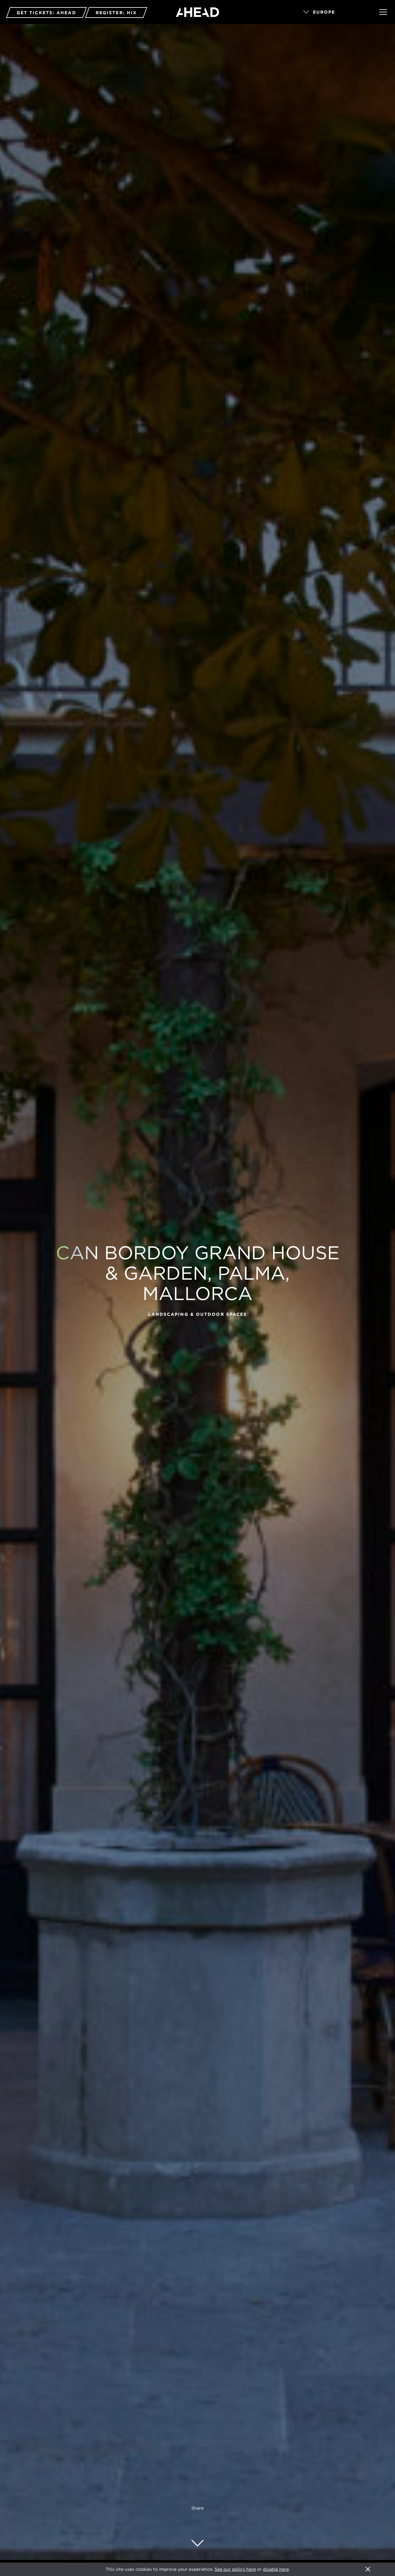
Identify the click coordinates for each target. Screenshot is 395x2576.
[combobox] (333, 12)
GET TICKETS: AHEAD (46, 13)
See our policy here (235, 2569)
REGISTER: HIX (116, 13)
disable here (276, 2569)
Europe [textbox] (324, 12)
